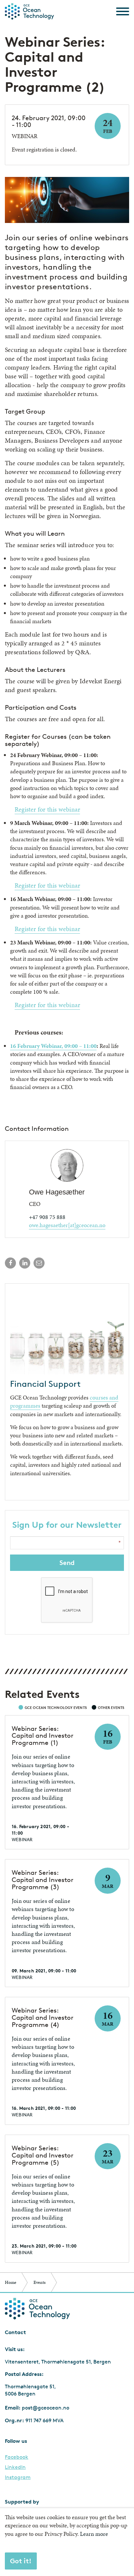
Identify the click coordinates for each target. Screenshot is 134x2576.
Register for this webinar (47, 809)
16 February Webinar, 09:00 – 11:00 (53, 1046)
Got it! (21, 2561)
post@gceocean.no (46, 2408)
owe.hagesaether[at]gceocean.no (67, 1225)
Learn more (94, 2534)
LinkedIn (15, 2467)
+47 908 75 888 (47, 1217)
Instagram (18, 2477)
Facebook (17, 2457)
